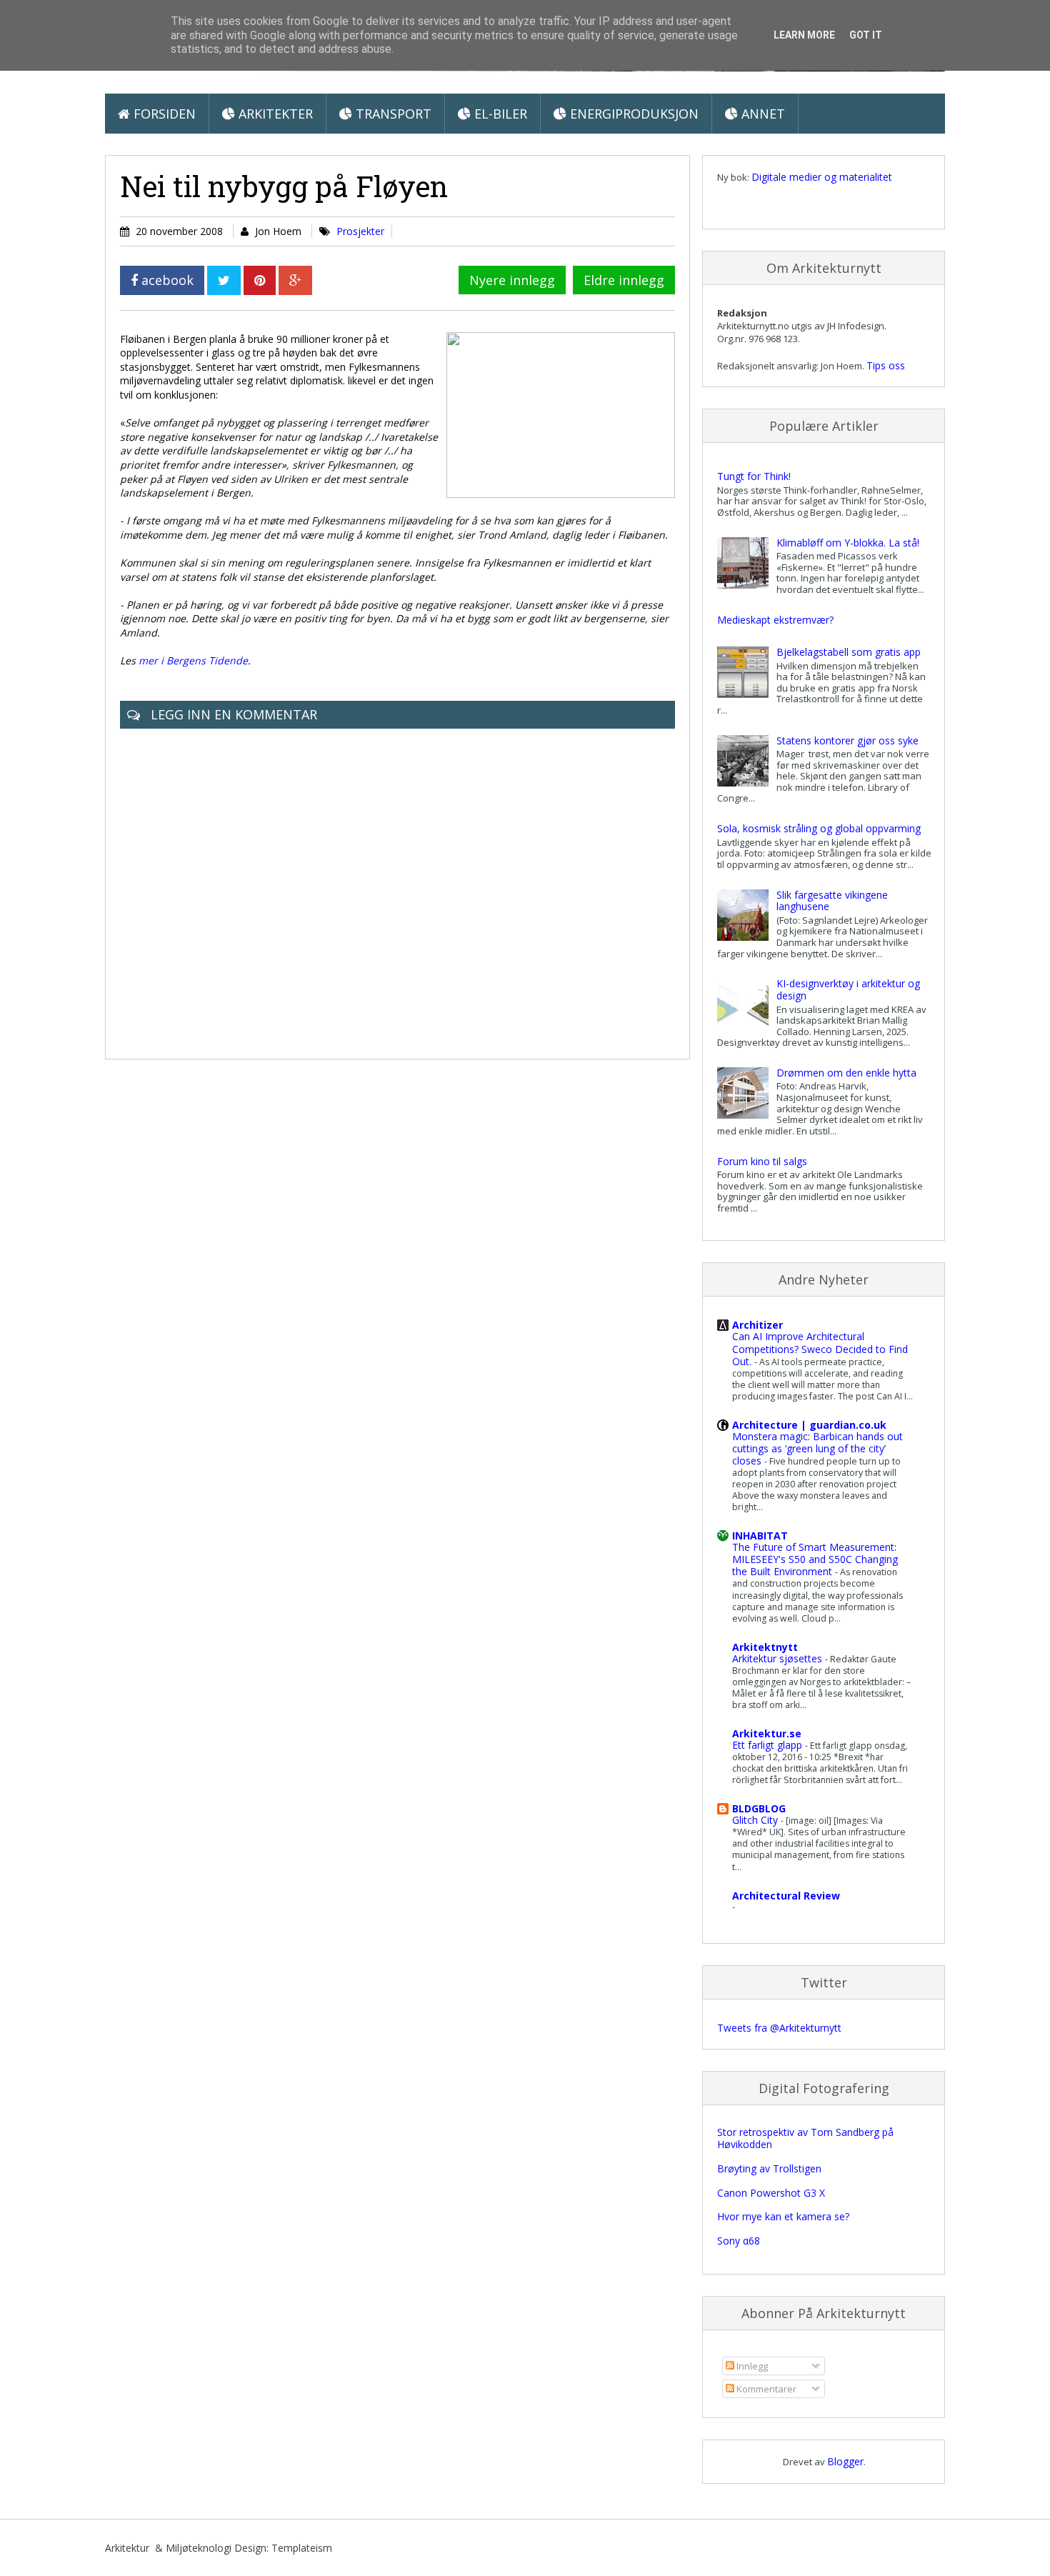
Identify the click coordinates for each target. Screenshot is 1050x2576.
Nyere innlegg (512, 280)
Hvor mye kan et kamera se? (783, 2216)
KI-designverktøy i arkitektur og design (848, 989)
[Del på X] (224, 280)
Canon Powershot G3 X (771, 2193)
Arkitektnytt (765, 1647)
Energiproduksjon (632, 114)
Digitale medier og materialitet (822, 177)
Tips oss (886, 365)
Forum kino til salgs (762, 1161)
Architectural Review (786, 1896)
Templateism (302, 2548)
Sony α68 (739, 2241)
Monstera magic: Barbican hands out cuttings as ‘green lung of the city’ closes (817, 1448)
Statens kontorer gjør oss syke (847, 740)
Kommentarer (765, 2389)
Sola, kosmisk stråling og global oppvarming (819, 828)
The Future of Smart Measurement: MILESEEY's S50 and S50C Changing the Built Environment (815, 1559)
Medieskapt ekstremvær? (775, 620)
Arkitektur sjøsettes (779, 1658)
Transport (392, 114)
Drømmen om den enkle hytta (846, 1073)
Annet (761, 114)
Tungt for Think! (754, 476)
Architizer (757, 1325)
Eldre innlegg (624, 280)
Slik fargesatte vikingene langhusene (832, 901)
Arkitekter (274, 114)
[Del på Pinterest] (260, 280)
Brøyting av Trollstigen (769, 2168)
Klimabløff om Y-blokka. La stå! (848, 543)
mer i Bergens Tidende (193, 660)
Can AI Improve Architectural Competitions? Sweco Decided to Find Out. (820, 1348)
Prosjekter (360, 231)
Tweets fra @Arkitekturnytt (779, 2028)
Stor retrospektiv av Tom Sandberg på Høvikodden (805, 2138)
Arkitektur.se (767, 1733)
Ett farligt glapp (769, 1745)
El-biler (499, 114)
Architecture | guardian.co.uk (809, 1425)
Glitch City (756, 1820)
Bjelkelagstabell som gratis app (849, 652)
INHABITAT (760, 1536)
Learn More (804, 35)
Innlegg (751, 2366)
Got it (866, 35)
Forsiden (163, 114)
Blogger (845, 2461)
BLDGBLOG (759, 1808)
